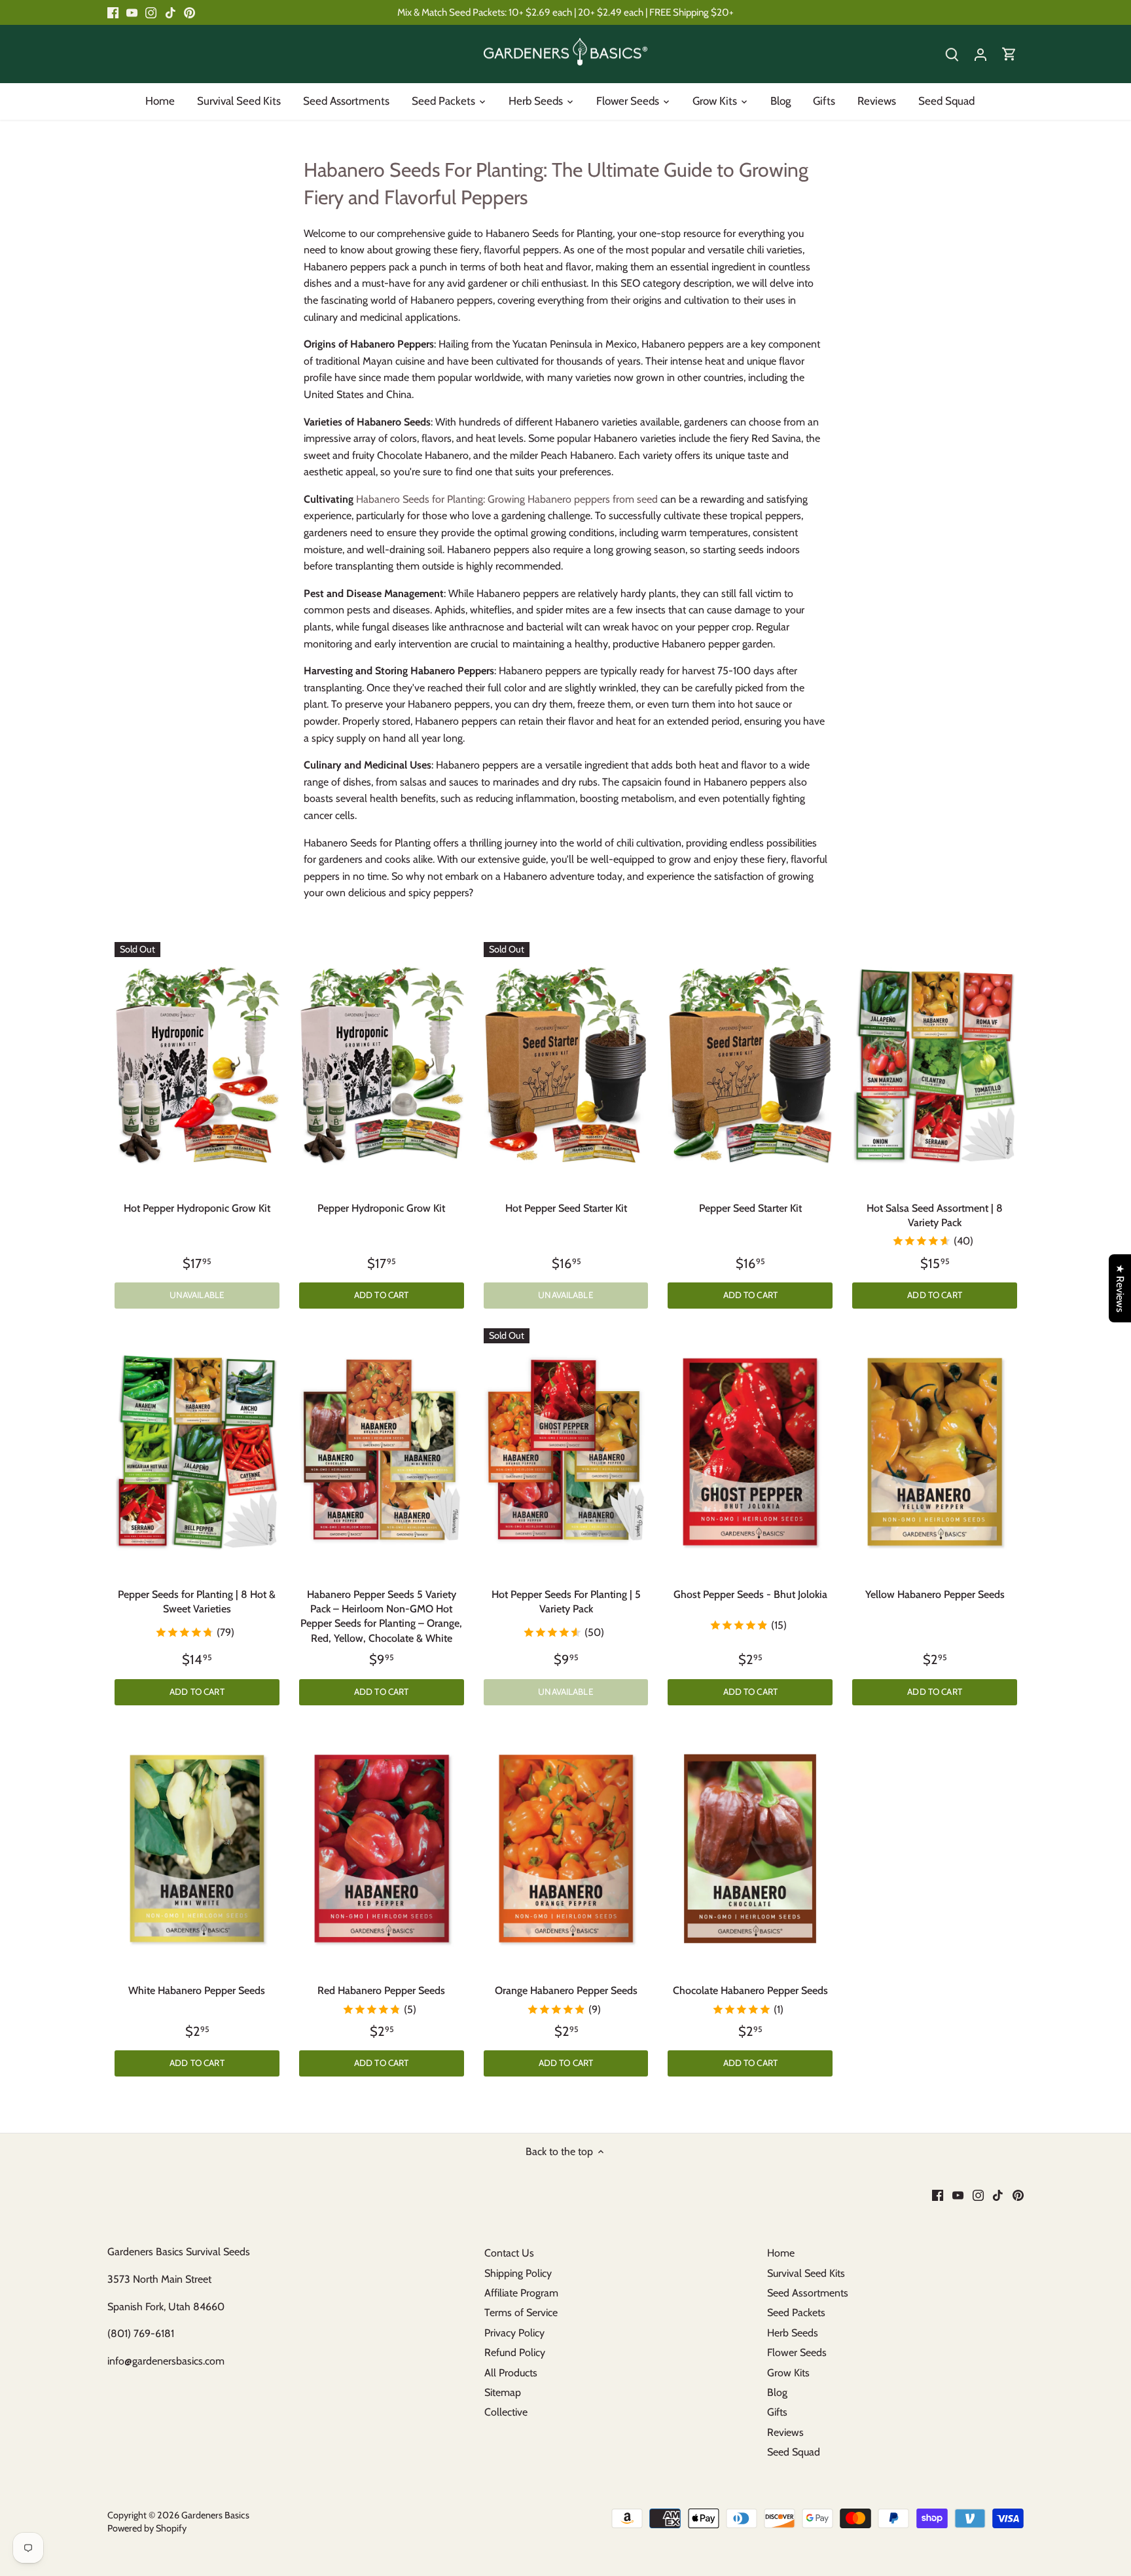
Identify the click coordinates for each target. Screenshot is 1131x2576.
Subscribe (666, 1328)
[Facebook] (527, 1370)
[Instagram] (567, 1370)
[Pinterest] (607, 1370)
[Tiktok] (587, 1370)
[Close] (711, 1186)
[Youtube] (547, 1370)
